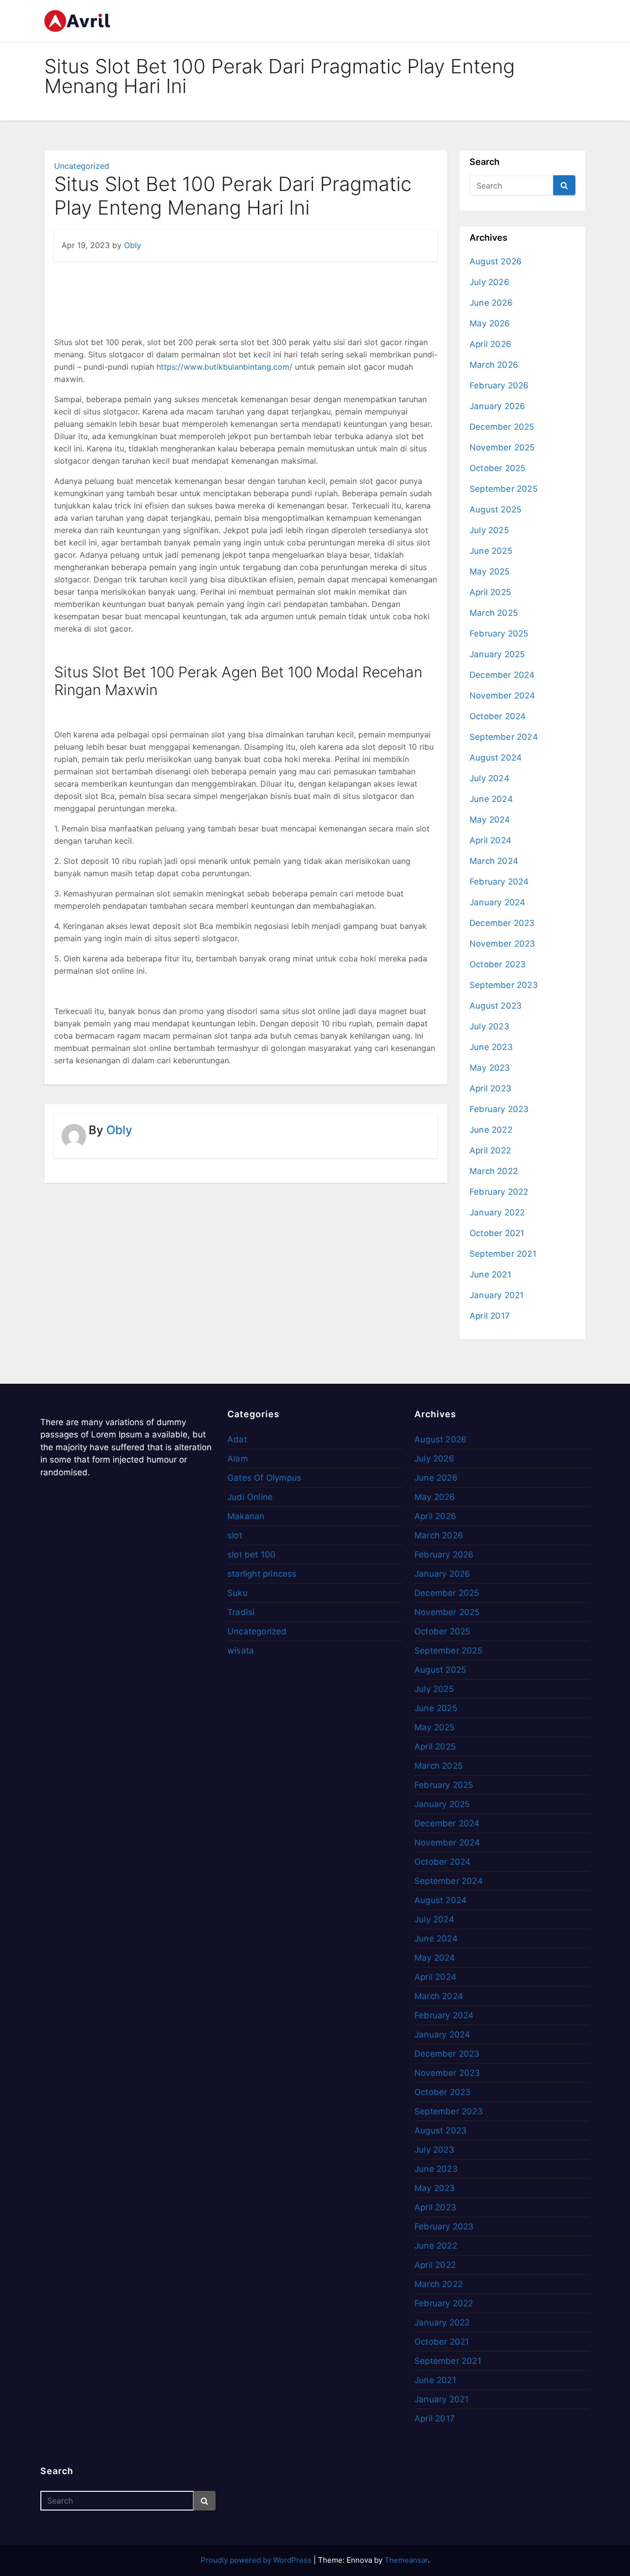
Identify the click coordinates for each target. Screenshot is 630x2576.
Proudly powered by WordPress (257, 2560)
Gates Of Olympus (264, 1478)
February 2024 (499, 882)
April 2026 (490, 344)
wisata (241, 1651)
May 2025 (490, 572)
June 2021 (490, 1274)
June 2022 (491, 1130)
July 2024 (489, 778)
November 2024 (503, 696)
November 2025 (502, 447)
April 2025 (490, 592)
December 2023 (502, 923)
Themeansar (406, 2560)
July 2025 (489, 530)
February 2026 (499, 385)
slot (235, 1535)
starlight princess (262, 1574)
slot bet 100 (252, 1555)
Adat (237, 1439)
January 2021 (497, 1295)
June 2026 (491, 303)
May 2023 (490, 1068)
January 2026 (497, 406)
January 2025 (497, 654)
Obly (133, 245)
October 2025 (497, 468)
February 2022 (499, 1192)
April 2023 (490, 1088)
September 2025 (504, 489)
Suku (237, 1593)
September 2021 (503, 1254)
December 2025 (502, 427)
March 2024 (494, 861)
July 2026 (489, 282)
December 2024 (502, 675)
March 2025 (494, 613)
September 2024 (504, 737)
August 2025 (495, 509)
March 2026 (494, 365)
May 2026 (490, 323)
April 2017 (490, 1316)
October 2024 (498, 716)
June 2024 (491, 799)
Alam (238, 1459)
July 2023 (489, 1026)
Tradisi (241, 1612)
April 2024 (490, 840)
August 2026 (496, 261)
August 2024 (496, 758)
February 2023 (499, 1109)
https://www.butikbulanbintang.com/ (224, 367)
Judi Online (250, 1497)
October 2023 (498, 964)
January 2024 (497, 902)
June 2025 (491, 551)
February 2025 (499, 634)
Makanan (246, 1516)
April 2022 (490, 1150)
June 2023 (491, 1047)
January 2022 (497, 1212)
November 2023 (503, 944)
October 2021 (497, 1233)
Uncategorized (82, 166)
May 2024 (490, 820)
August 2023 (496, 1006)
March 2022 (494, 1171)
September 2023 (504, 985)
